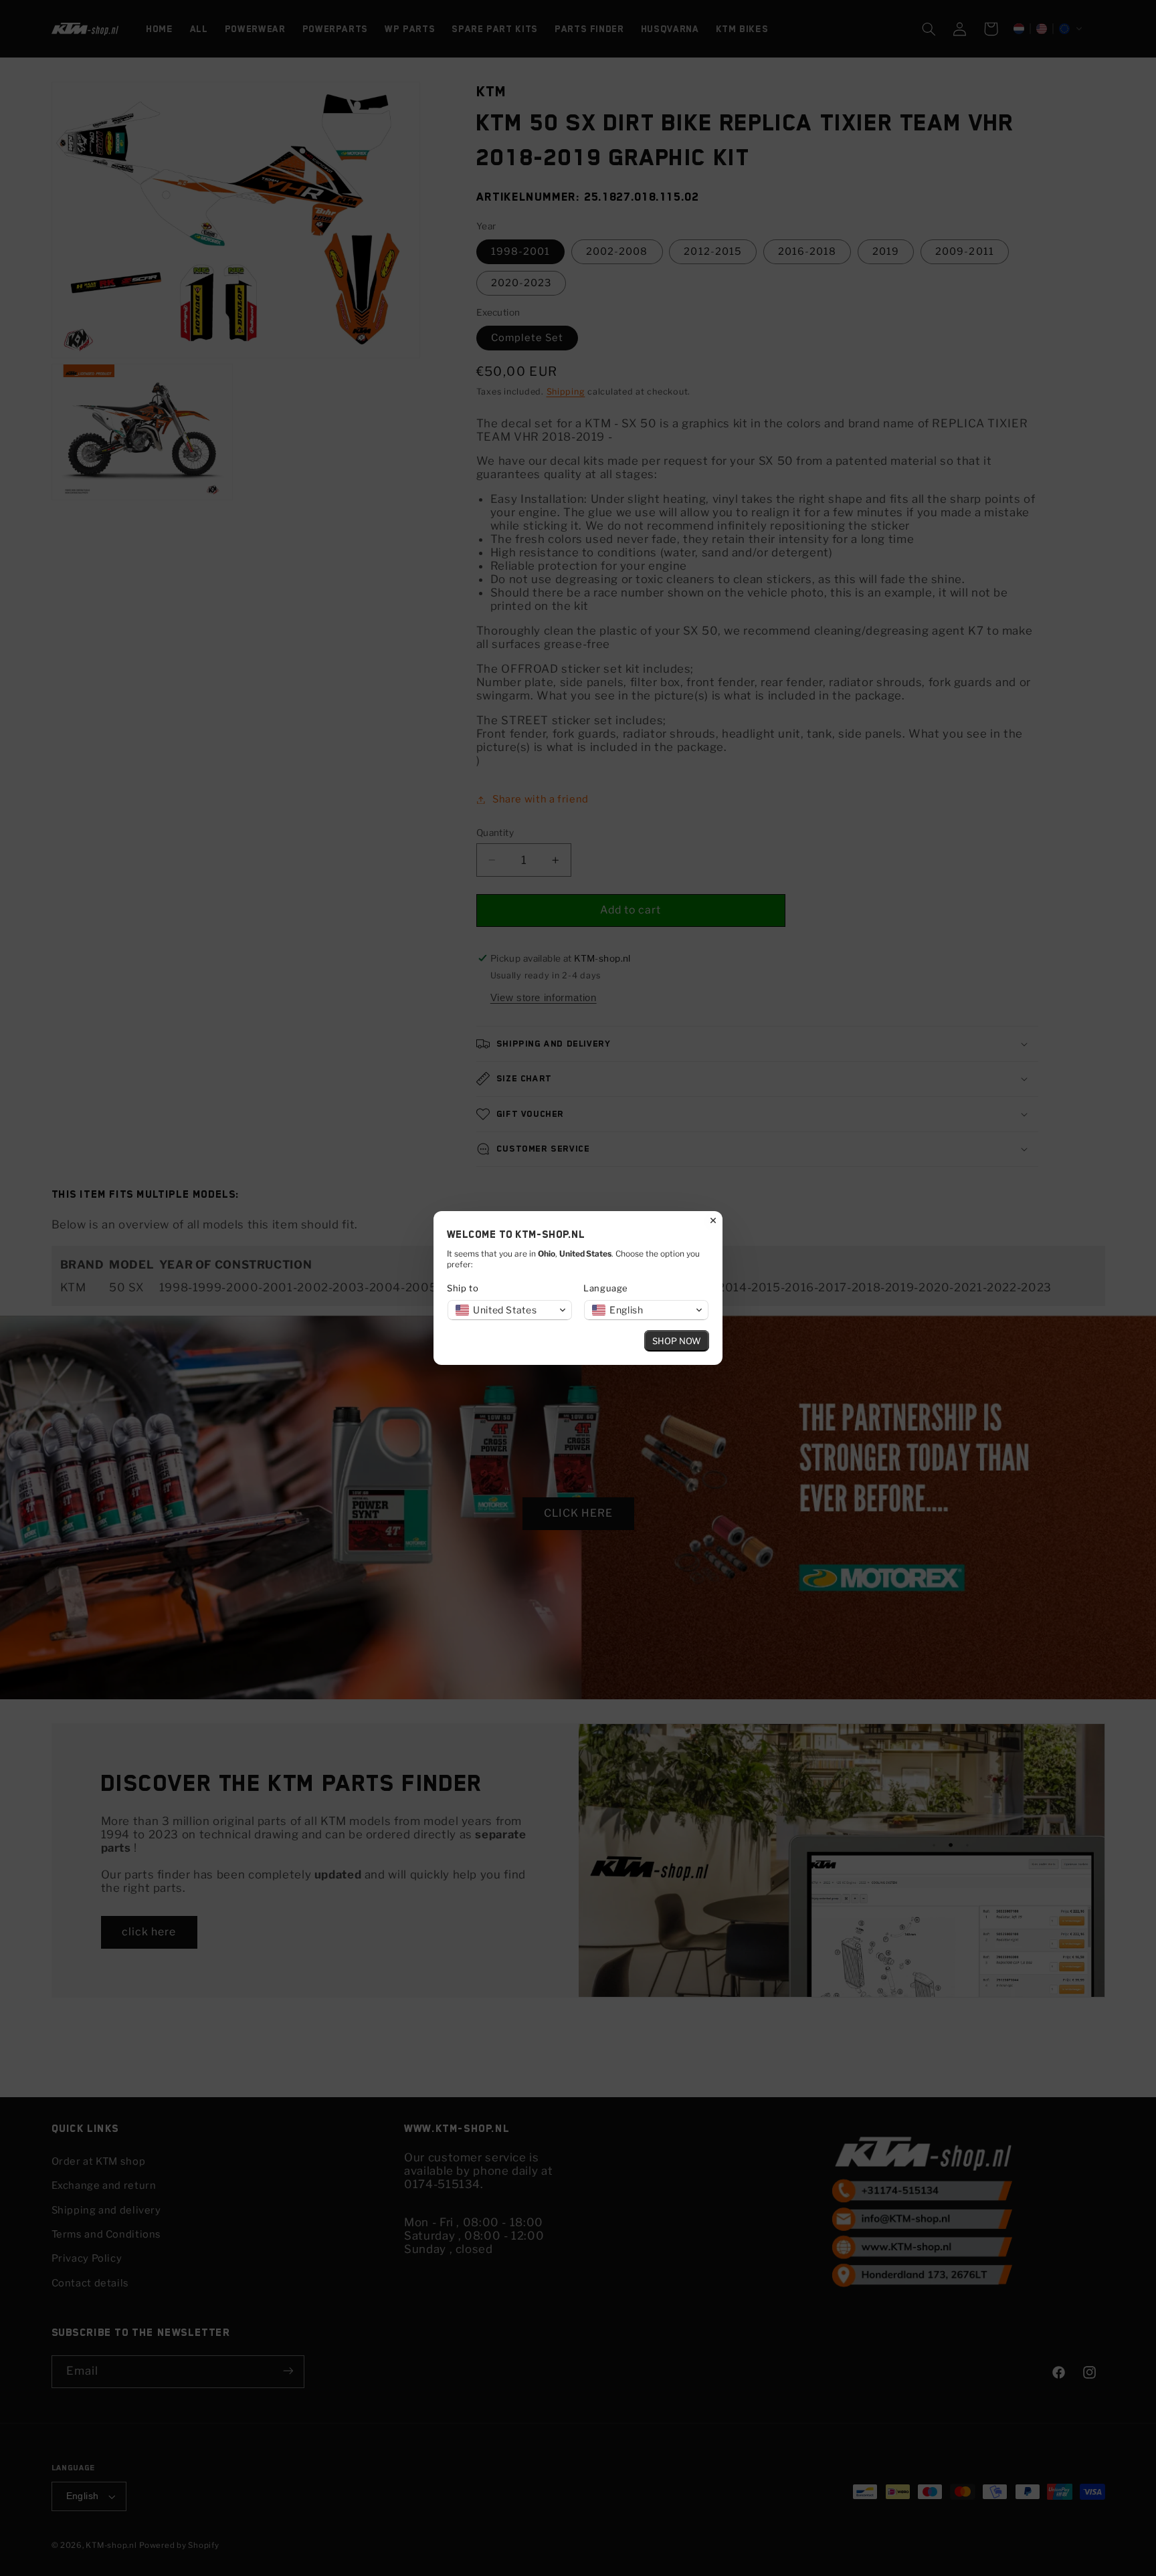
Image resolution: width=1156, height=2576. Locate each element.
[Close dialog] (713, 1220)
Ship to (463, 1288)
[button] (510, 1310)
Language (606, 1288)
